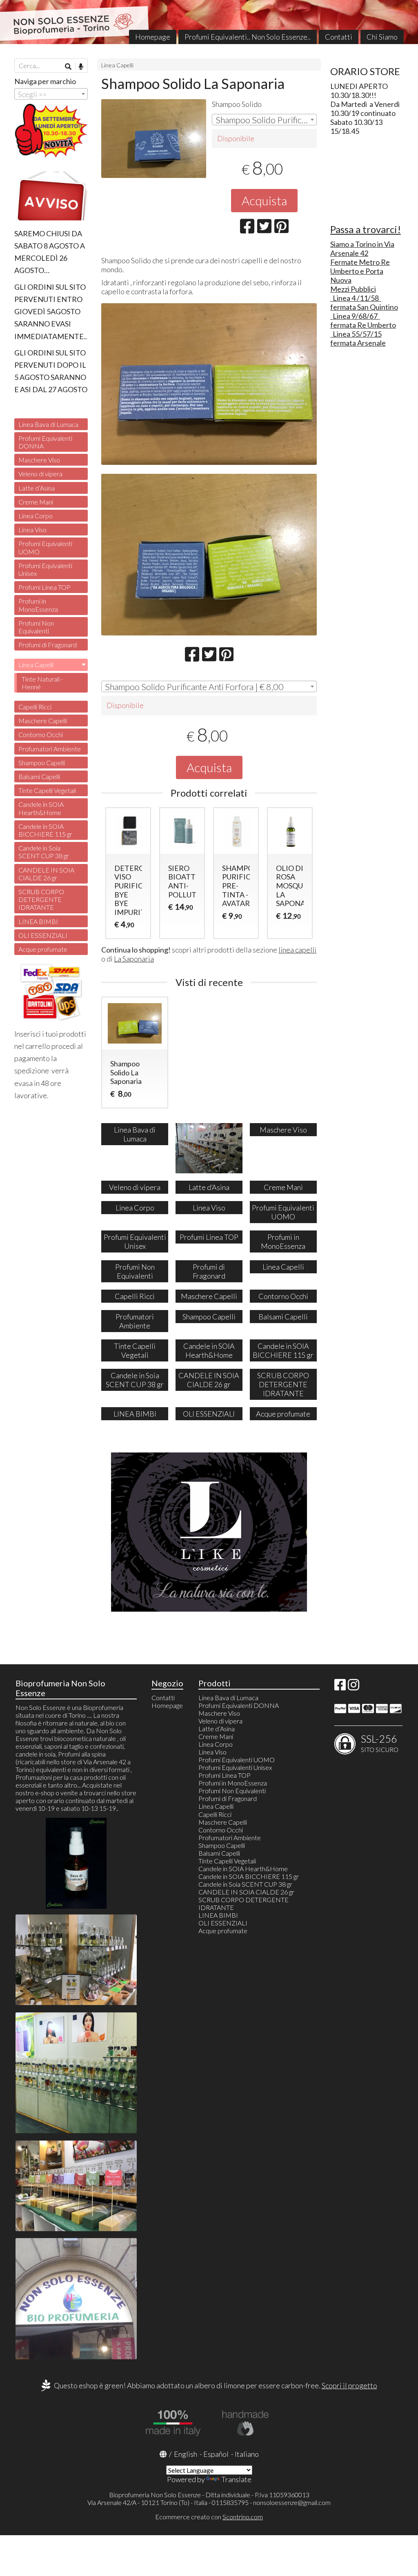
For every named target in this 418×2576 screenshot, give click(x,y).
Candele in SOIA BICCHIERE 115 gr (45, 830)
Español (216, 2454)
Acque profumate (43, 949)
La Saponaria (134, 959)
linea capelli (297, 950)
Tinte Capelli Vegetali (47, 790)
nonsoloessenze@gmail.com (292, 2502)
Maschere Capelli (43, 721)
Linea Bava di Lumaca (48, 424)
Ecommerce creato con (209, 2517)
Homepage (153, 37)
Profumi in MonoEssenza (38, 605)
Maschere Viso (39, 460)
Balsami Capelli (39, 776)
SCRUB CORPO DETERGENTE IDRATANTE (41, 899)
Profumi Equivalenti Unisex (45, 569)
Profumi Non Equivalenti (36, 627)
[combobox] (264, 120)
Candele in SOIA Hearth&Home (41, 808)
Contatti (339, 37)
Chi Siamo (382, 37)
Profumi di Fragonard (48, 645)
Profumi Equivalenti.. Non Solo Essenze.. (248, 37)
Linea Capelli (117, 65)
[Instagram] (354, 1687)
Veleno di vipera (40, 474)
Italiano (247, 2454)
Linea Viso (32, 530)
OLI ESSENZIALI (43, 935)
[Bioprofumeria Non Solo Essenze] (209, 22)
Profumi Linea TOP (44, 587)
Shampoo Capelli (42, 763)
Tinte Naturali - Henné (42, 683)
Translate (236, 2479)
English (186, 2454)
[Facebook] (340, 1687)
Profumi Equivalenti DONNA (45, 442)
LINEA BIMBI (38, 921)
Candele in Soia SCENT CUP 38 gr (44, 852)
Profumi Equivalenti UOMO (45, 547)
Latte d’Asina (37, 488)
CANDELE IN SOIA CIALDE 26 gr (46, 874)
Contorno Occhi (41, 734)
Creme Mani (36, 502)
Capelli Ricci (35, 707)
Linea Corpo (36, 516)
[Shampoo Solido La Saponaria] (154, 139)
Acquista (264, 200)
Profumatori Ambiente (50, 749)
